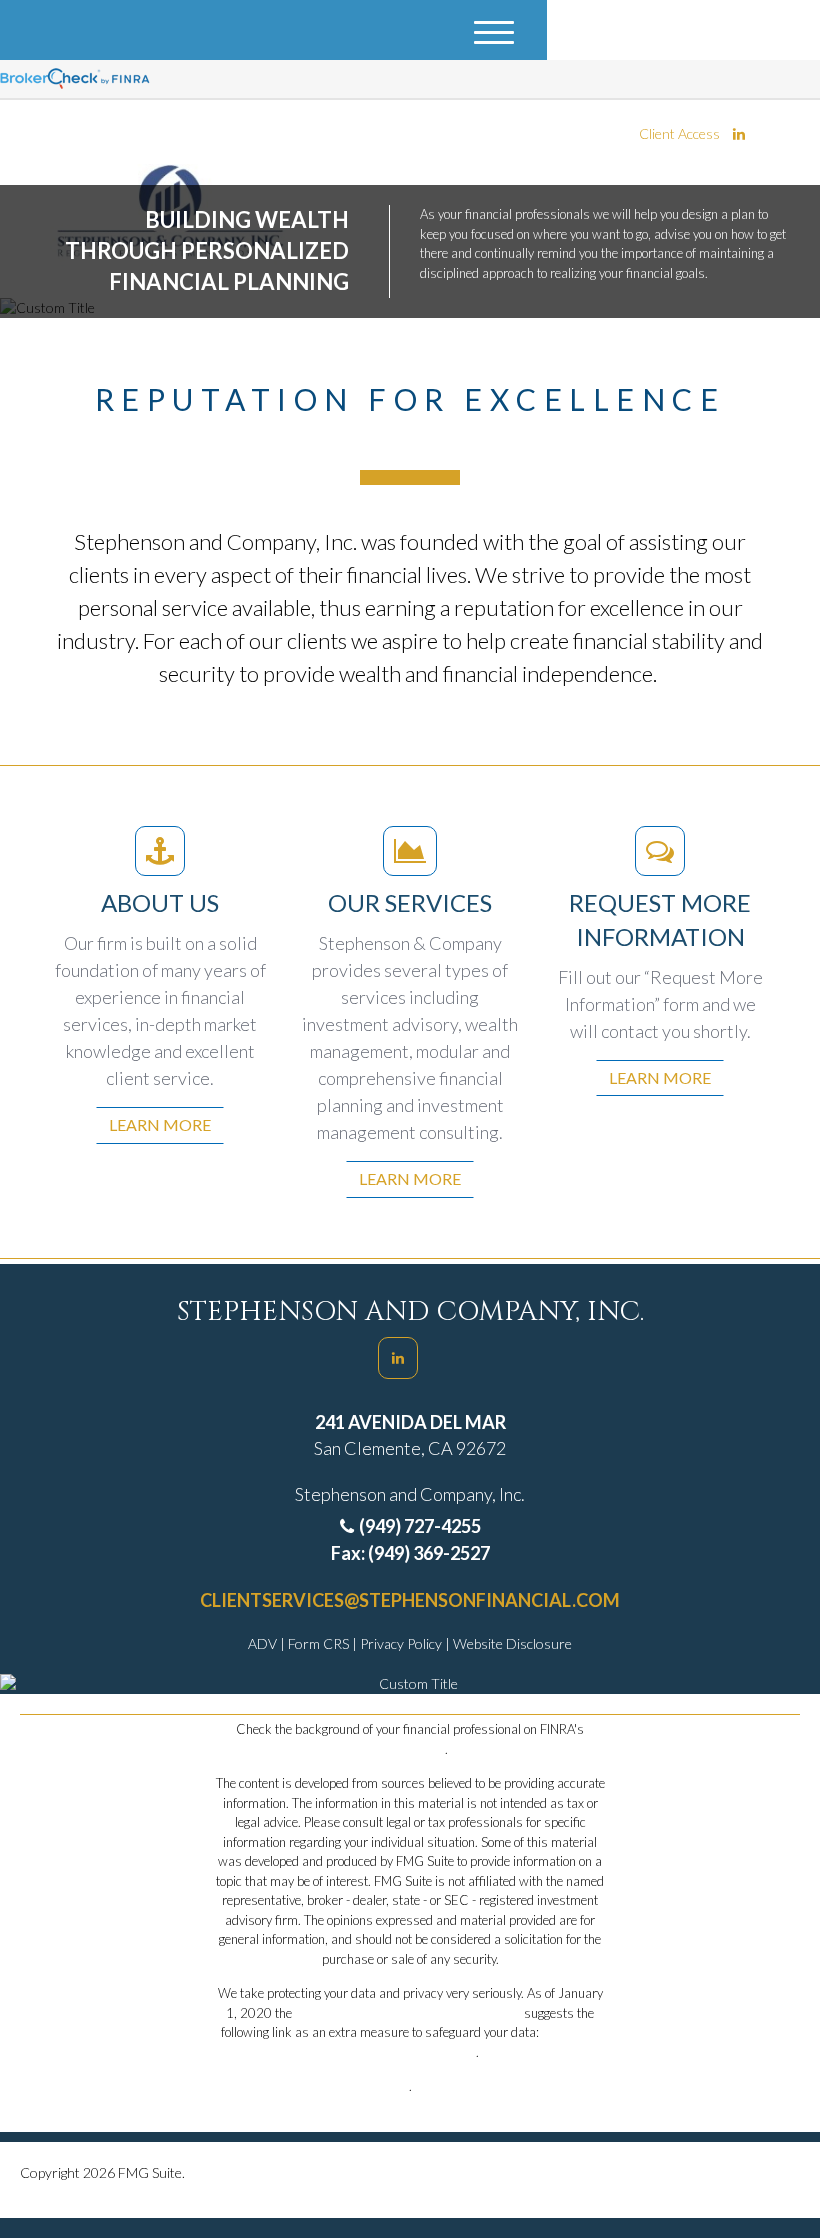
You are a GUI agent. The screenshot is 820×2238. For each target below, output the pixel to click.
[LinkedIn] (739, 134)
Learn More (160, 1124)
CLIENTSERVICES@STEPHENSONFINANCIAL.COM (410, 1600)
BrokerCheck (408, 1749)
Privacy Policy (402, 1643)
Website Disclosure (512, 1643)
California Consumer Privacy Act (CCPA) (408, 2013)
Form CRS (320, 1643)
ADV (264, 1643)
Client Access (679, 133)
